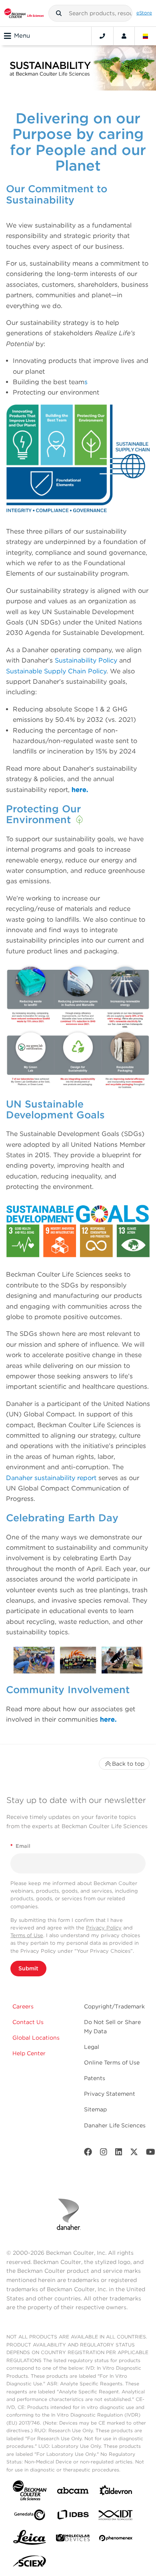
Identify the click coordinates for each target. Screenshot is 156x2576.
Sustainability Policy (86, 660)
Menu (22, 36)
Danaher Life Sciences (115, 2125)
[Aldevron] (116, 2492)
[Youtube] (151, 2154)
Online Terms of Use (112, 2062)
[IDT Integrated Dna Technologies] (116, 2517)
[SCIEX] (30, 2563)
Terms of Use (27, 1935)
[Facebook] (88, 2154)
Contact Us (28, 2022)
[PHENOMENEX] (116, 2540)
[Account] (124, 36)
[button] (59, 13)
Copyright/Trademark (114, 2006)
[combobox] (90, 13)
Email (20, 1846)
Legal (92, 2047)
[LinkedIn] (119, 2154)
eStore (144, 13)
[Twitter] (134, 2154)
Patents (95, 2078)
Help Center (29, 2053)
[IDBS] (73, 2517)
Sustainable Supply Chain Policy (56, 671)
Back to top (128, 1764)
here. (80, 790)
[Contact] (102, 36)
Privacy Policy (104, 1928)
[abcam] (73, 2492)
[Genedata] (30, 2517)
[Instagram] (104, 2154)
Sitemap (95, 2109)
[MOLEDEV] (73, 2539)
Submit (28, 1968)
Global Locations (36, 2038)
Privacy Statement (110, 2094)
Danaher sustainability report (51, 1478)
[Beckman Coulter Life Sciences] (24, 13)
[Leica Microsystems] (30, 2540)
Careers (23, 2006)
